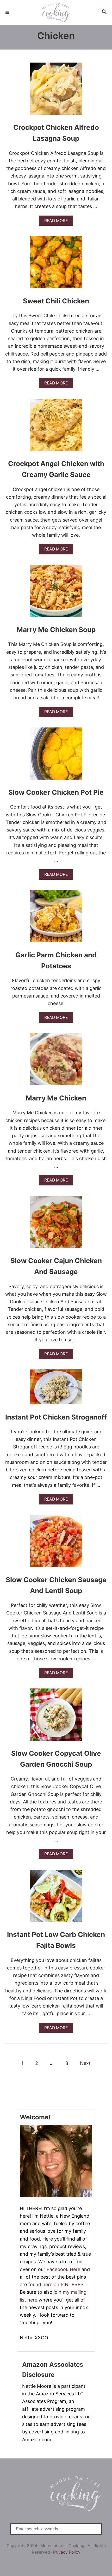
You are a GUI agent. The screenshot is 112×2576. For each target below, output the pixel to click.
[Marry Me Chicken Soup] (56, 593)
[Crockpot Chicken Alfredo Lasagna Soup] (56, 91)
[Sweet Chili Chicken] (56, 265)
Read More (57, 222)
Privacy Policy (67, 2552)
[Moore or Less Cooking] (56, 12)
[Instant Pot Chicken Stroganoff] (56, 1389)
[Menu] (8, 12)
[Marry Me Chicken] (56, 1062)
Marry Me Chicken (56, 1098)
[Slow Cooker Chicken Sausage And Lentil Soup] (56, 1543)
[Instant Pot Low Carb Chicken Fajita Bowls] (56, 1898)
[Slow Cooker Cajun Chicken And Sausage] (56, 1224)
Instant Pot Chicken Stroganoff (56, 1417)
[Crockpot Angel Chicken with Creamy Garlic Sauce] (56, 427)
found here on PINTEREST (57, 2284)
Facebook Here (63, 2269)
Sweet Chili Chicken (56, 301)
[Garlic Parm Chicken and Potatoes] (56, 919)
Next (85, 2063)
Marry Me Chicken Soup (56, 630)
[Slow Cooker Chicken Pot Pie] (56, 756)
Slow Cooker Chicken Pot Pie (56, 792)
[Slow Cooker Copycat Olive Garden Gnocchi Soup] (56, 1717)
